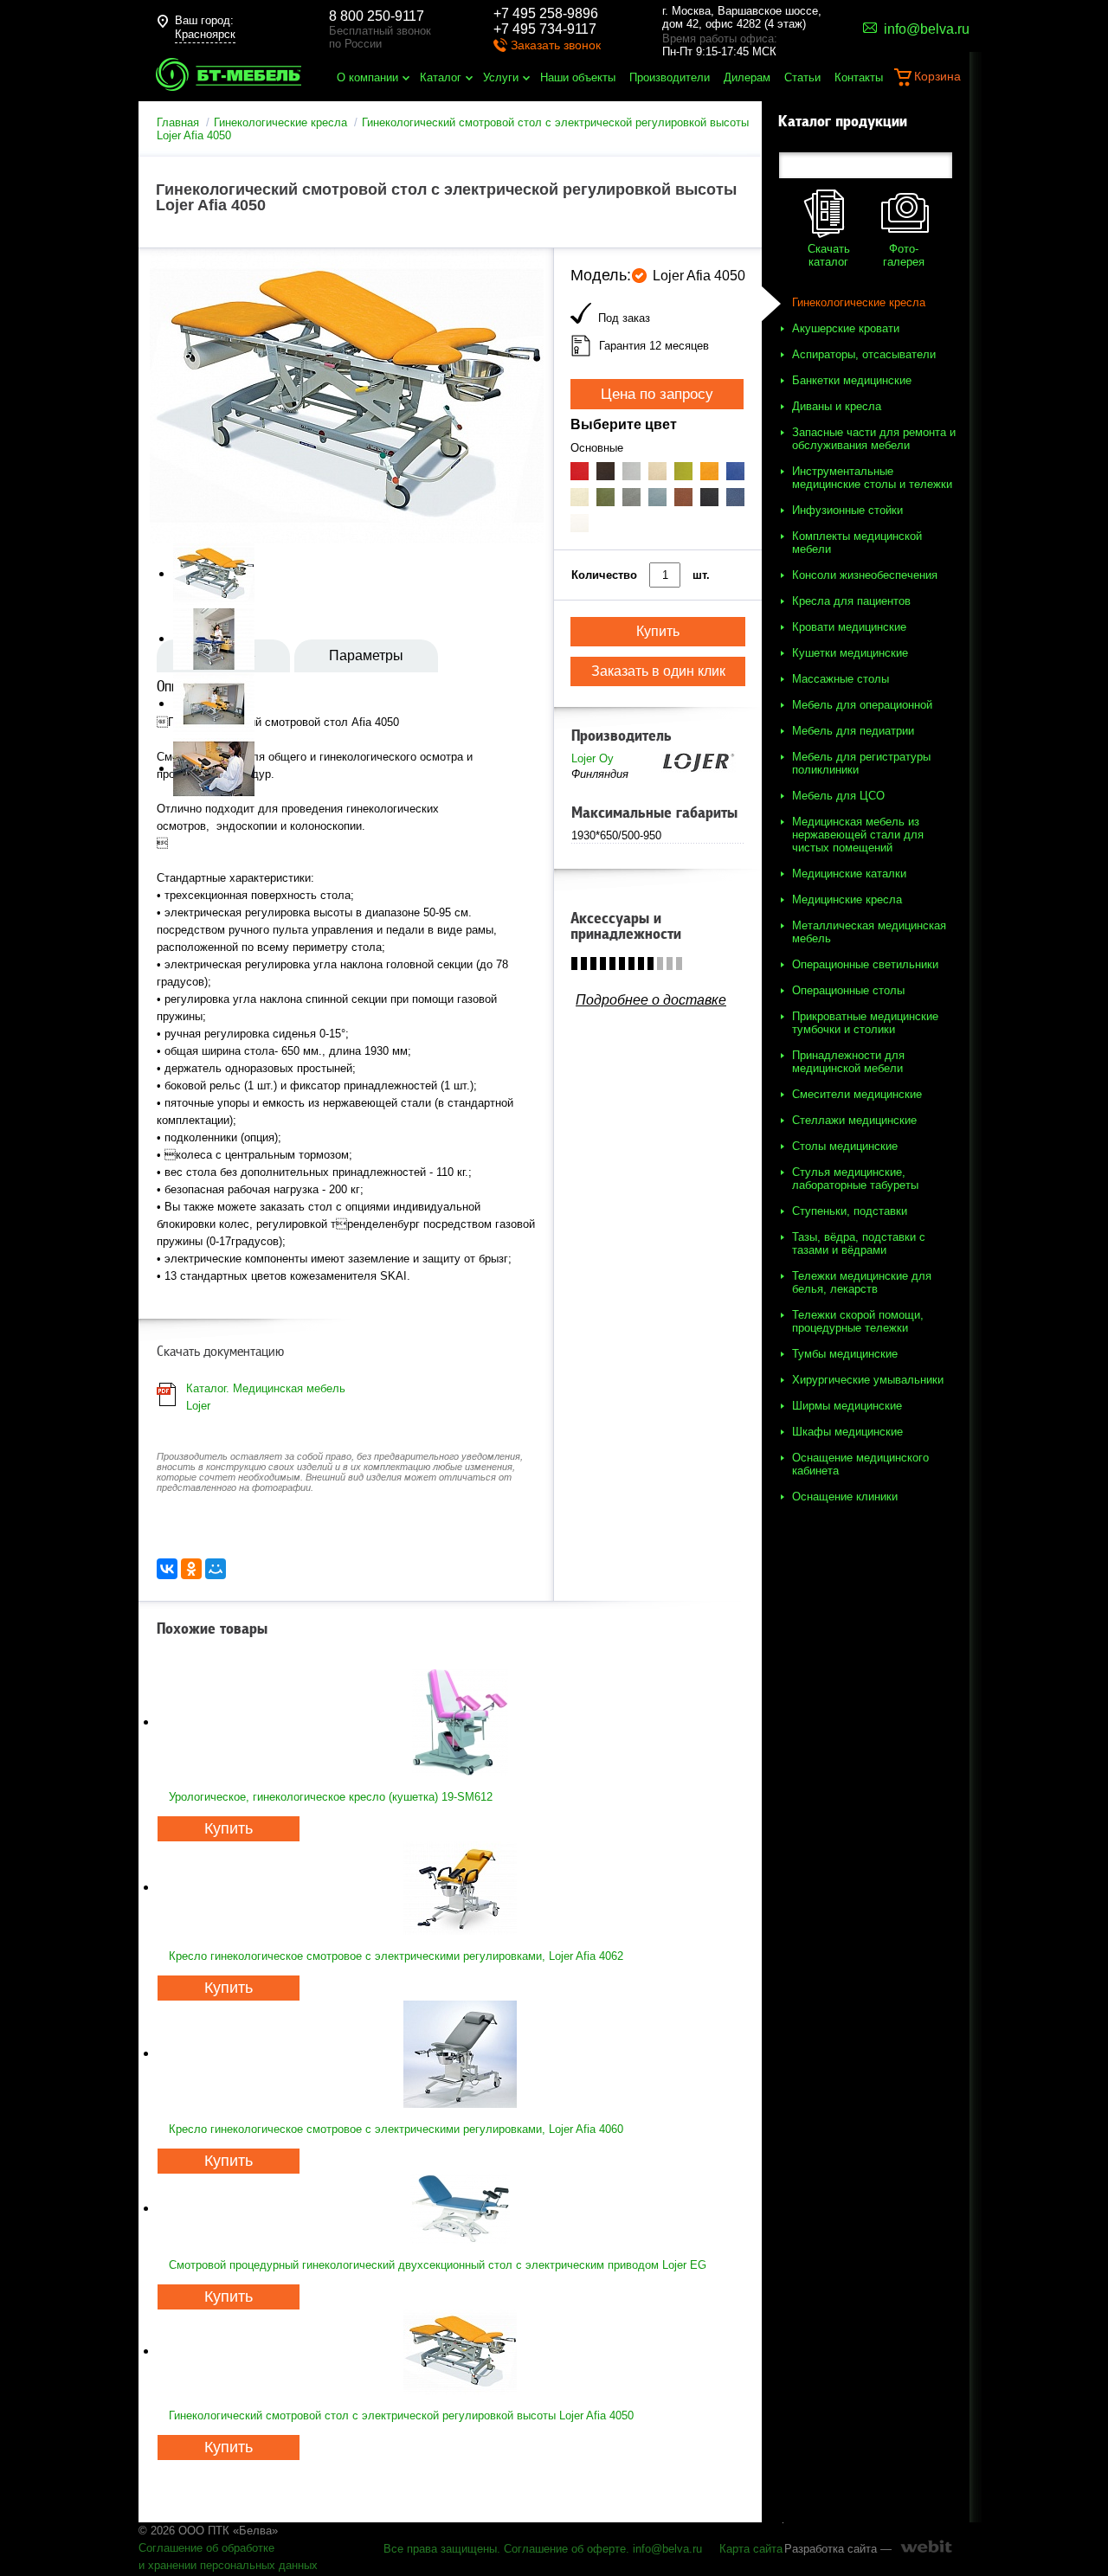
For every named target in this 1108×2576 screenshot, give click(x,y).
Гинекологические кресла (280, 122)
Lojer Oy (593, 758)
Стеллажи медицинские (854, 1120)
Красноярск (205, 34)
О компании (367, 77)
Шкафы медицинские (847, 1432)
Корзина (937, 76)
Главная (178, 122)
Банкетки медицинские (852, 380)
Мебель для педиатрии (853, 731)
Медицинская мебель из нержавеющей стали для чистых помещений (858, 835)
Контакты (859, 77)
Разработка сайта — (838, 2549)
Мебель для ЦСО (838, 796)
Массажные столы (841, 679)
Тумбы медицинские (845, 1354)
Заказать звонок (556, 45)
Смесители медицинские (857, 1094)
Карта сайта (751, 2549)
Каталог (441, 77)
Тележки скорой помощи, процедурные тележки (858, 1321)
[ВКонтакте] (167, 1569)
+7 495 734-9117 (545, 29)
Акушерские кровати (846, 328)
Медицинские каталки (849, 874)
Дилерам (747, 77)
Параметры (366, 655)
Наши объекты (578, 77)
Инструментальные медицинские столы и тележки (872, 478)
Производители (670, 77)
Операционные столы (848, 990)
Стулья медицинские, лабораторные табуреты (855, 1179)
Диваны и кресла (837, 406)
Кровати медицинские (849, 627)
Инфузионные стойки (847, 510)
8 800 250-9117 (377, 16)
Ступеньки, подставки (850, 1211)
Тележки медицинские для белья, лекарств (862, 1282)
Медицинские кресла (847, 899)
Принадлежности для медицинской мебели (848, 1062)
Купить (229, 1828)
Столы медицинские (845, 1146)
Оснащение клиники (845, 1497)
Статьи (802, 77)
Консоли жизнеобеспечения (865, 575)
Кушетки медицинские (850, 653)
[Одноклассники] (191, 1569)
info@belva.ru (667, 2549)
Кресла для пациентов (851, 601)
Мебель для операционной (862, 705)
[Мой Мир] (216, 1569)
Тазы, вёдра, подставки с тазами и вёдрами (859, 1243)
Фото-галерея (904, 255)
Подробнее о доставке (651, 1000)
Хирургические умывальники (868, 1380)
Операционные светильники (865, 964)
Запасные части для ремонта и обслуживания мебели (874, 439)
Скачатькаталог (829, 255)
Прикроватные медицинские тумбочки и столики (865, 1023)
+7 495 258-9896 (546, 13)
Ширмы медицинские (847, 1406)
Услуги (501, 77)
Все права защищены (440, 2549)
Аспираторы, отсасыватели (864, 354)
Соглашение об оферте (565, 2549)
